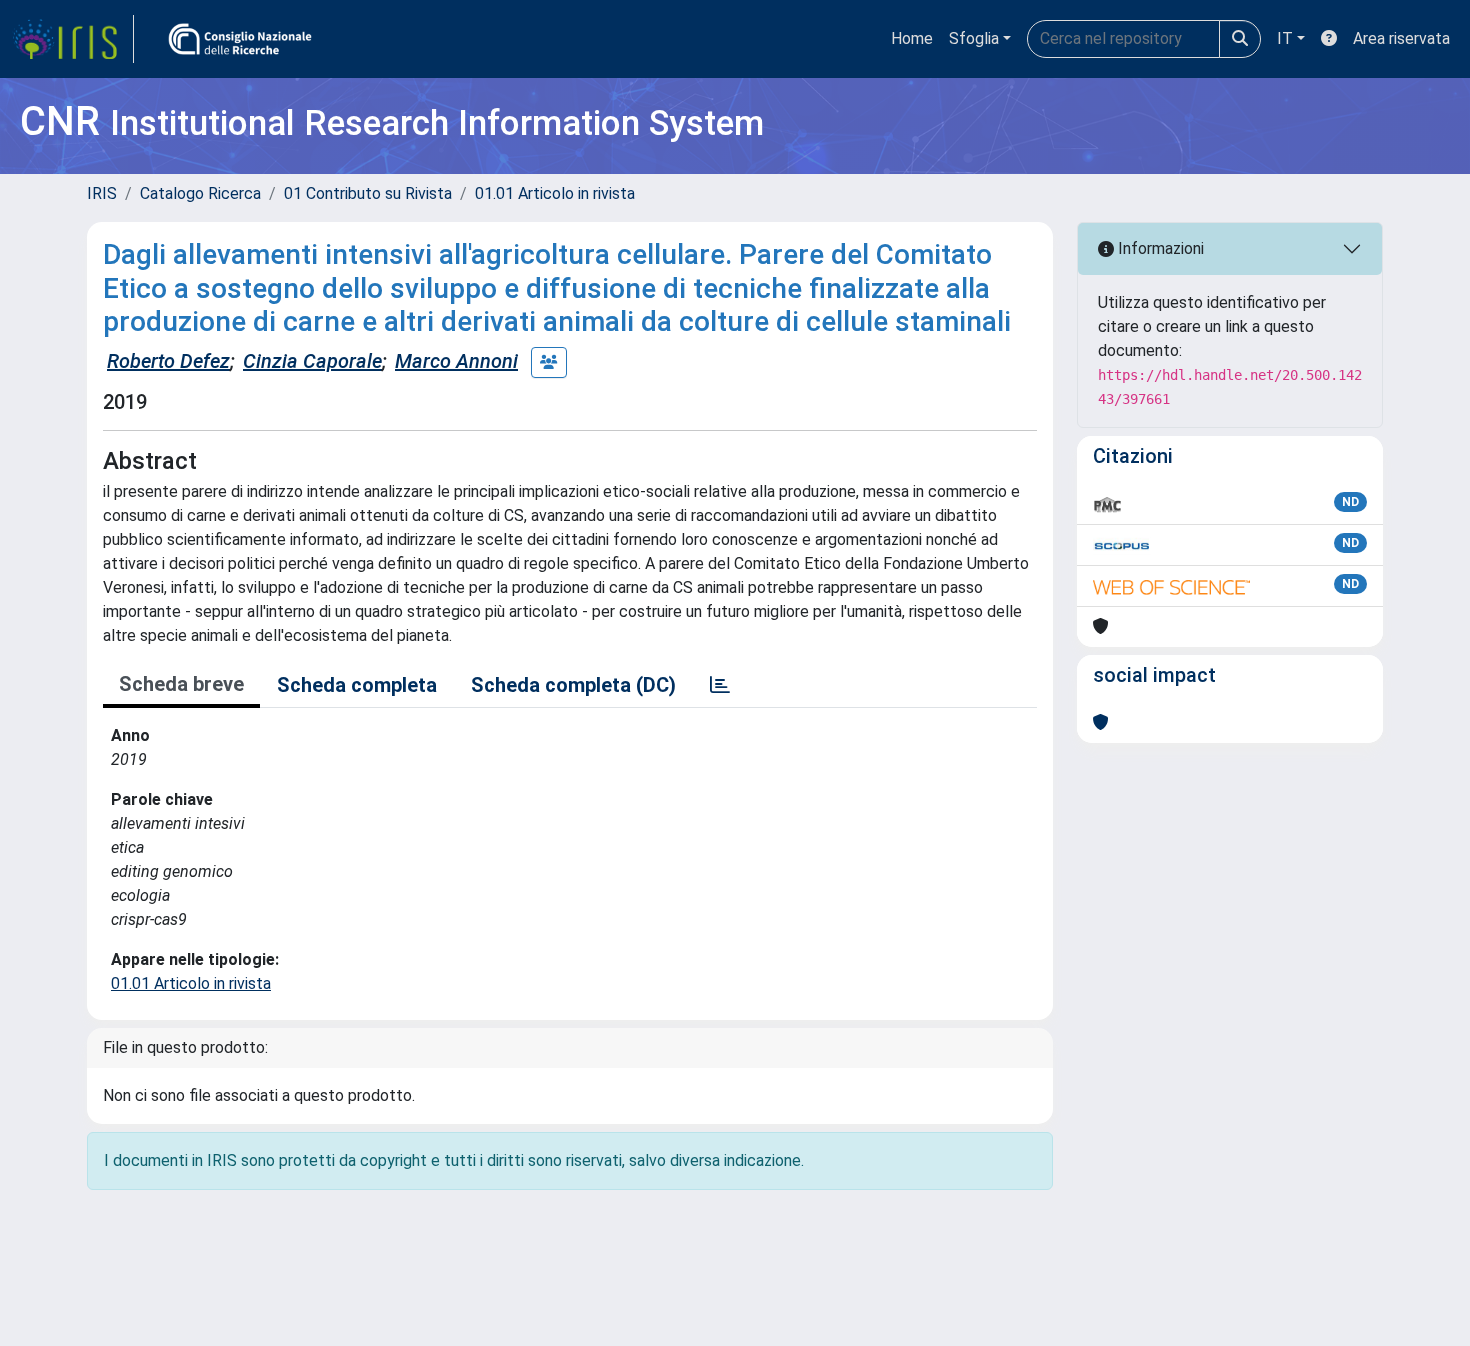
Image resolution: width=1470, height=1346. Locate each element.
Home (912, 38)
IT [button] (1285, 38)
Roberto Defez (168, 361)
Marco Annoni (456, 361)
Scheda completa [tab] (357, 685)
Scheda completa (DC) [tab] (573, 685)
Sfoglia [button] (974, 38)
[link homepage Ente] (240, 39)
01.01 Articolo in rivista (555, 193)
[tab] (720, 685)
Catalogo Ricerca (200, 193)
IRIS (102, 193)
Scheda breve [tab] (181, 684)
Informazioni (1159, 248)
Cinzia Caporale (312, 361)
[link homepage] (73, 39)
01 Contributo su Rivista (368, 193)
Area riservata (1401, 38)
